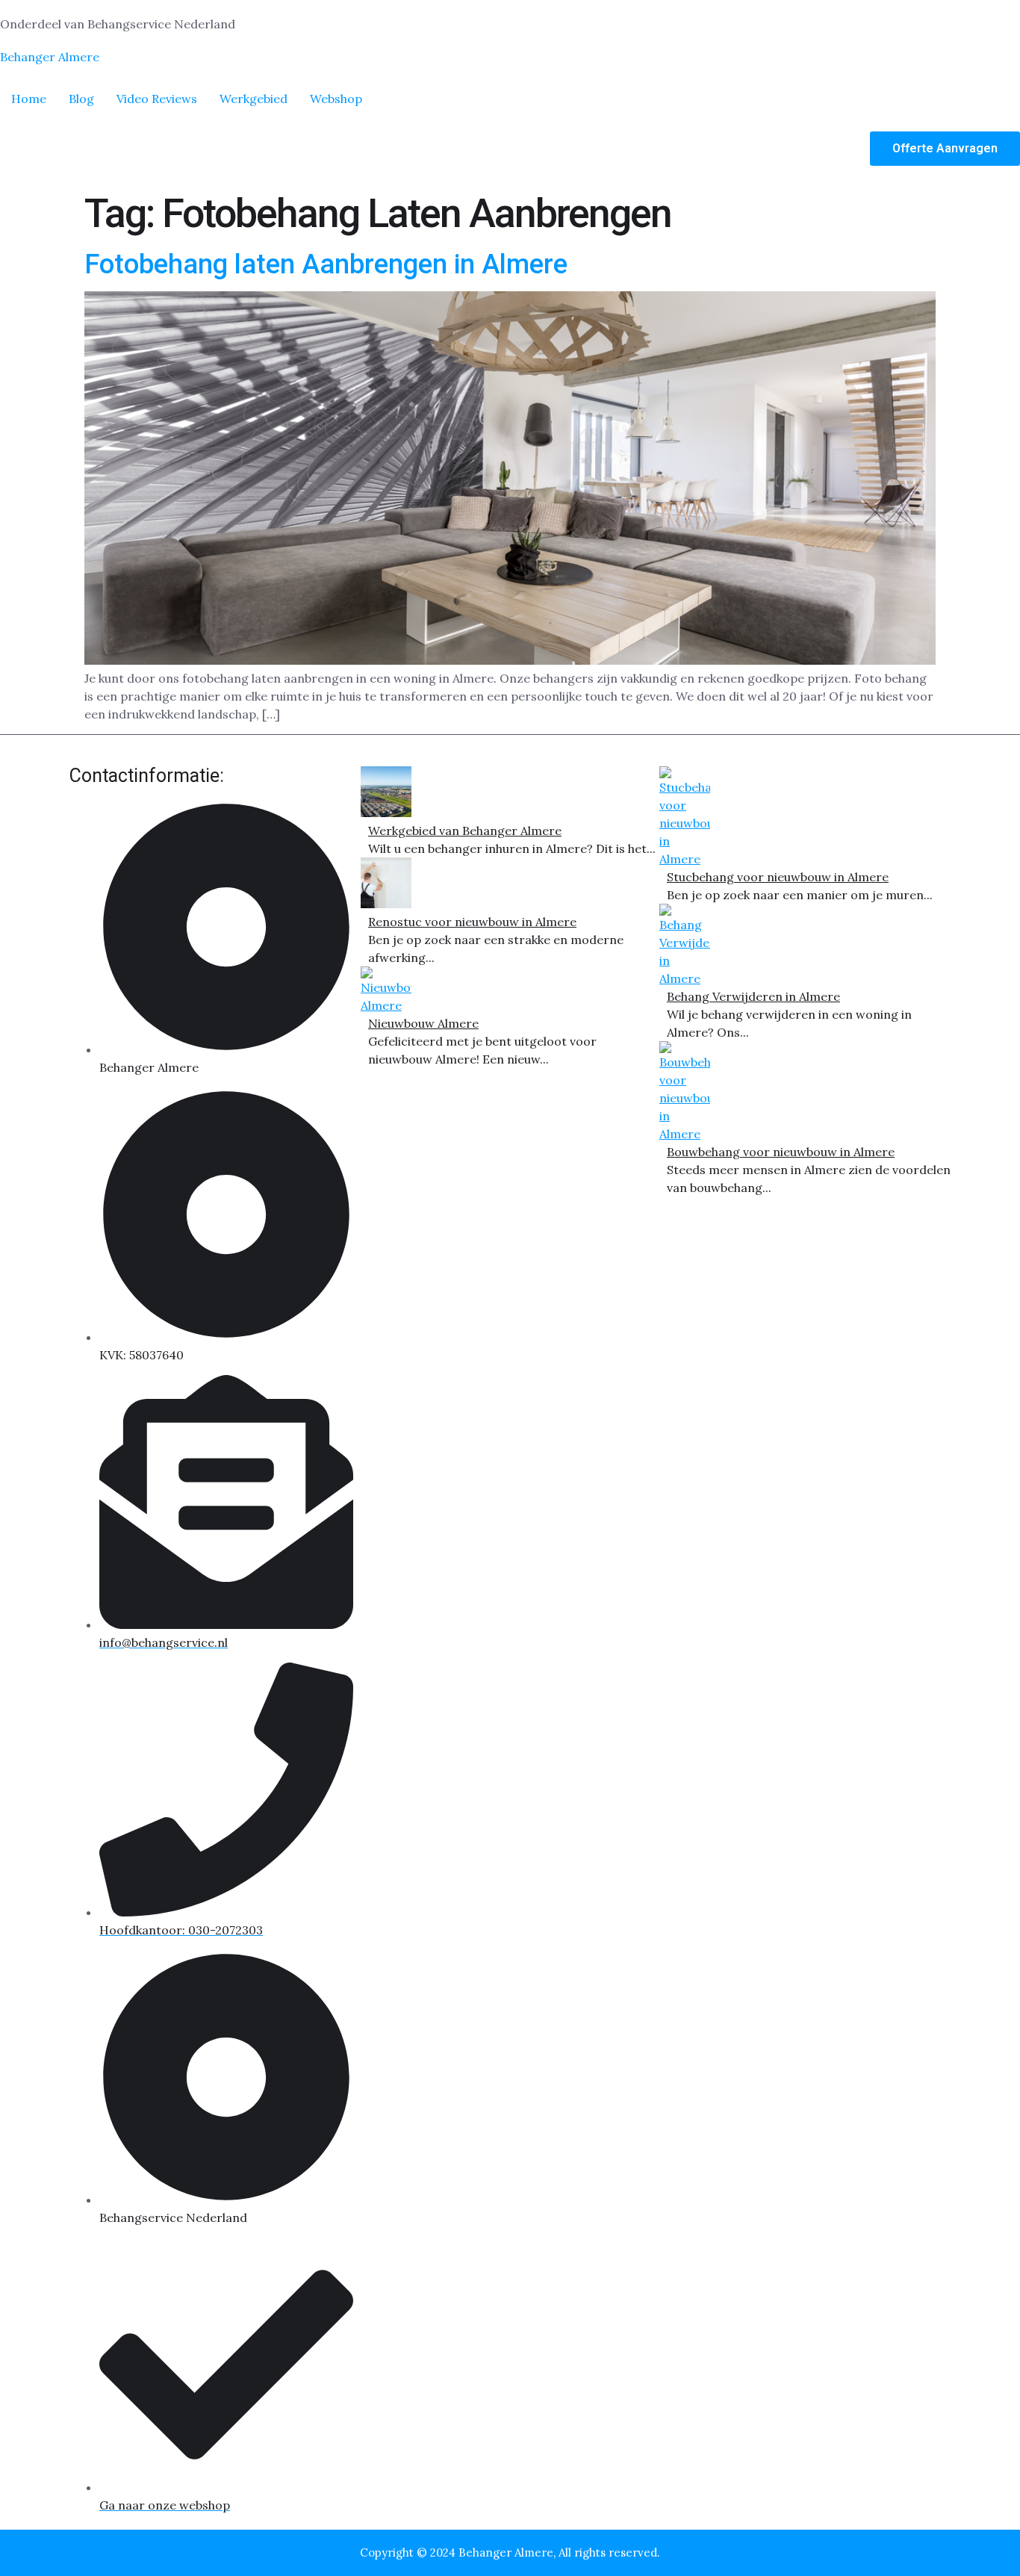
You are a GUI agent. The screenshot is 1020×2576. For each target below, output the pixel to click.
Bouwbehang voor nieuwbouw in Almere (781, 1152)
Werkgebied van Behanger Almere (465, 831)
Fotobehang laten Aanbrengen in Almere (326, 264)
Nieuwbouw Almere (423, 1023)
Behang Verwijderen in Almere (753, 996)
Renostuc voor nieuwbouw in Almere (472, 922)
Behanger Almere (50, 57)
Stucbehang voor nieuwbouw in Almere (778, 877)
